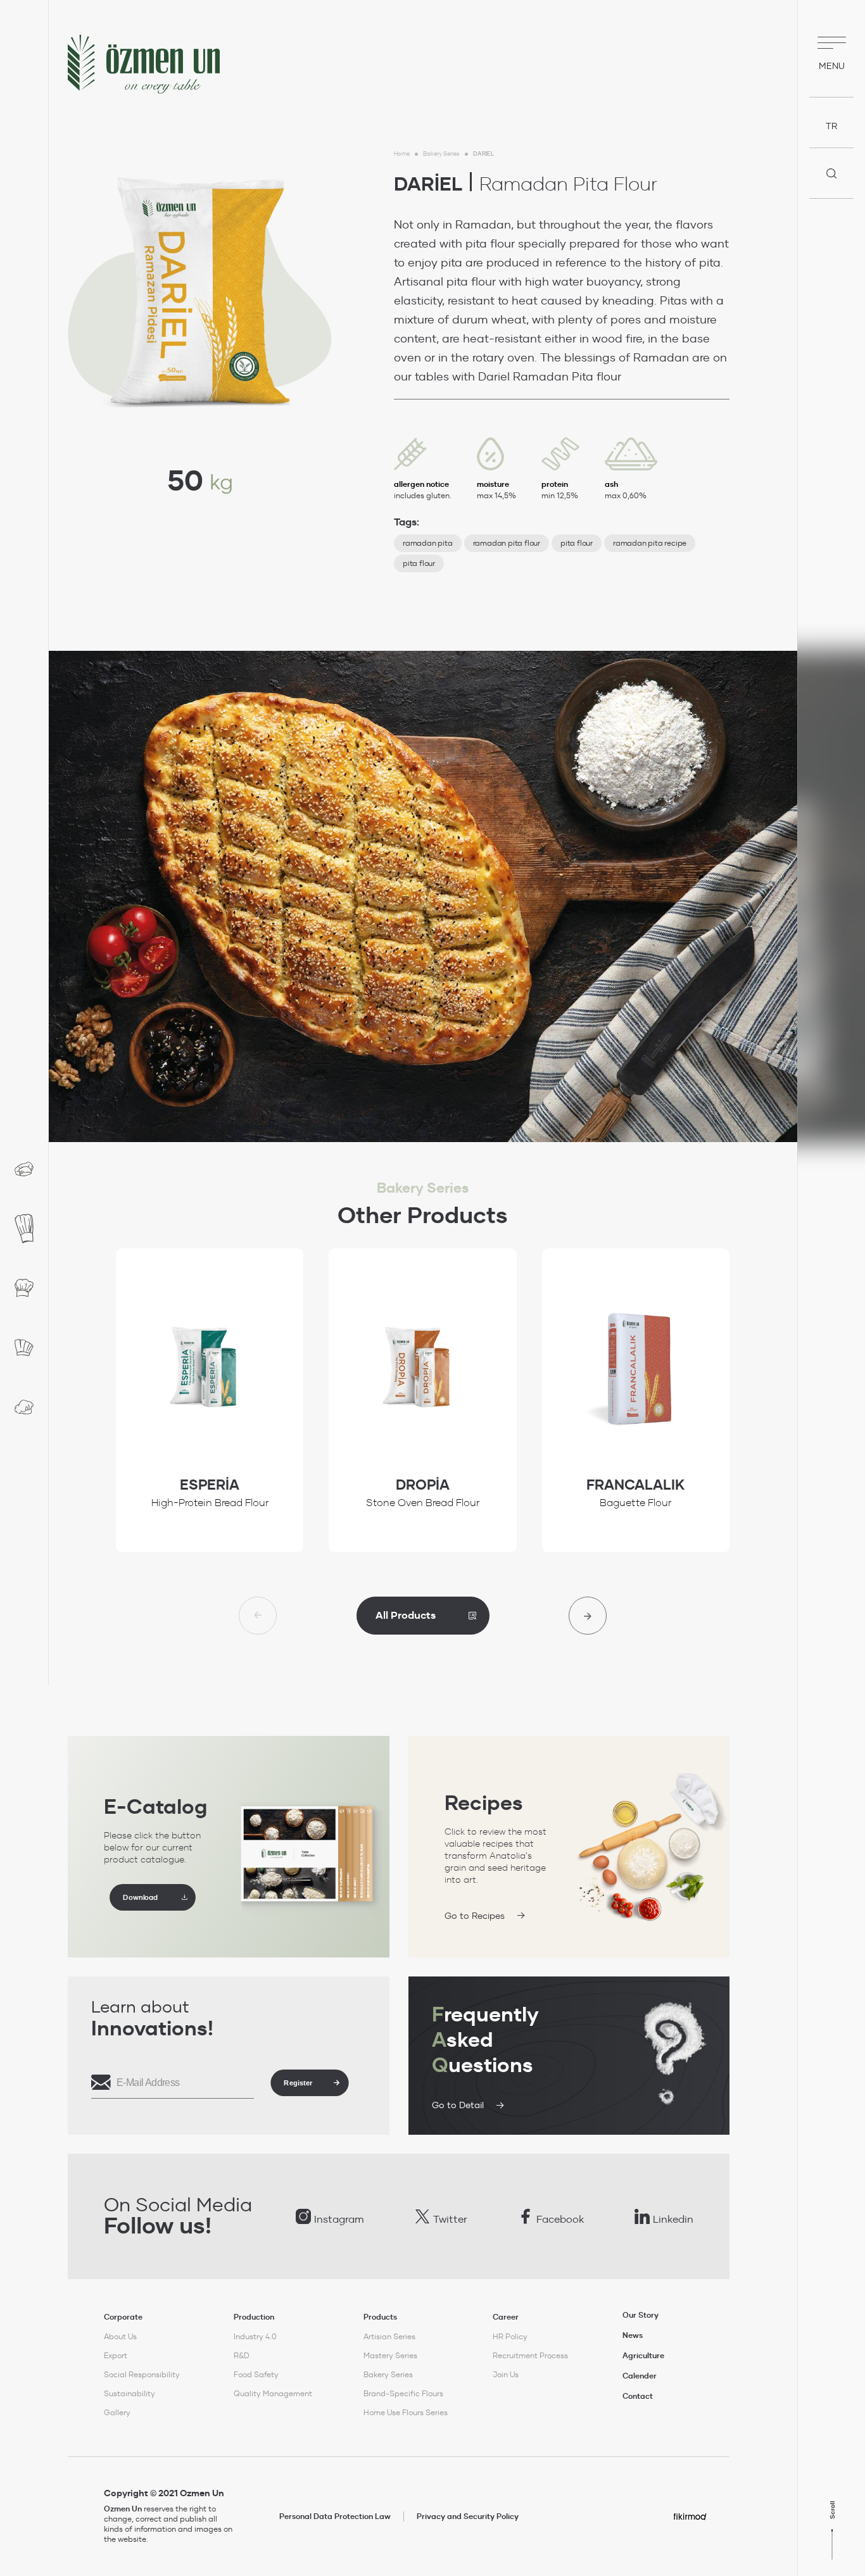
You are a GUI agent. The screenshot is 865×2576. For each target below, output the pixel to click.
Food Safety (256, 2374)
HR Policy (510, 2336)
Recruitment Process (530, 2355)
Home (402, 154)
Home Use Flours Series (406, 2412)
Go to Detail (458, 2105)
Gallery (117, 2412)
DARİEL (483, 154)
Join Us (506, 2374)
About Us (120, 2336)
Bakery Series (441, 154)
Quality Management (273, 2393)
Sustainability (129, 2393)
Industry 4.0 (255, 2336)
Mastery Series (390, 2355)
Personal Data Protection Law (335, 2516)
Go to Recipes (475, 1916)
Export (116, 2355)
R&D (242, 2355)
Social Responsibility (142, 2374)
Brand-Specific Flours (403, 2393)
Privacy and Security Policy (468, 2516)
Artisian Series (389, 2336)
